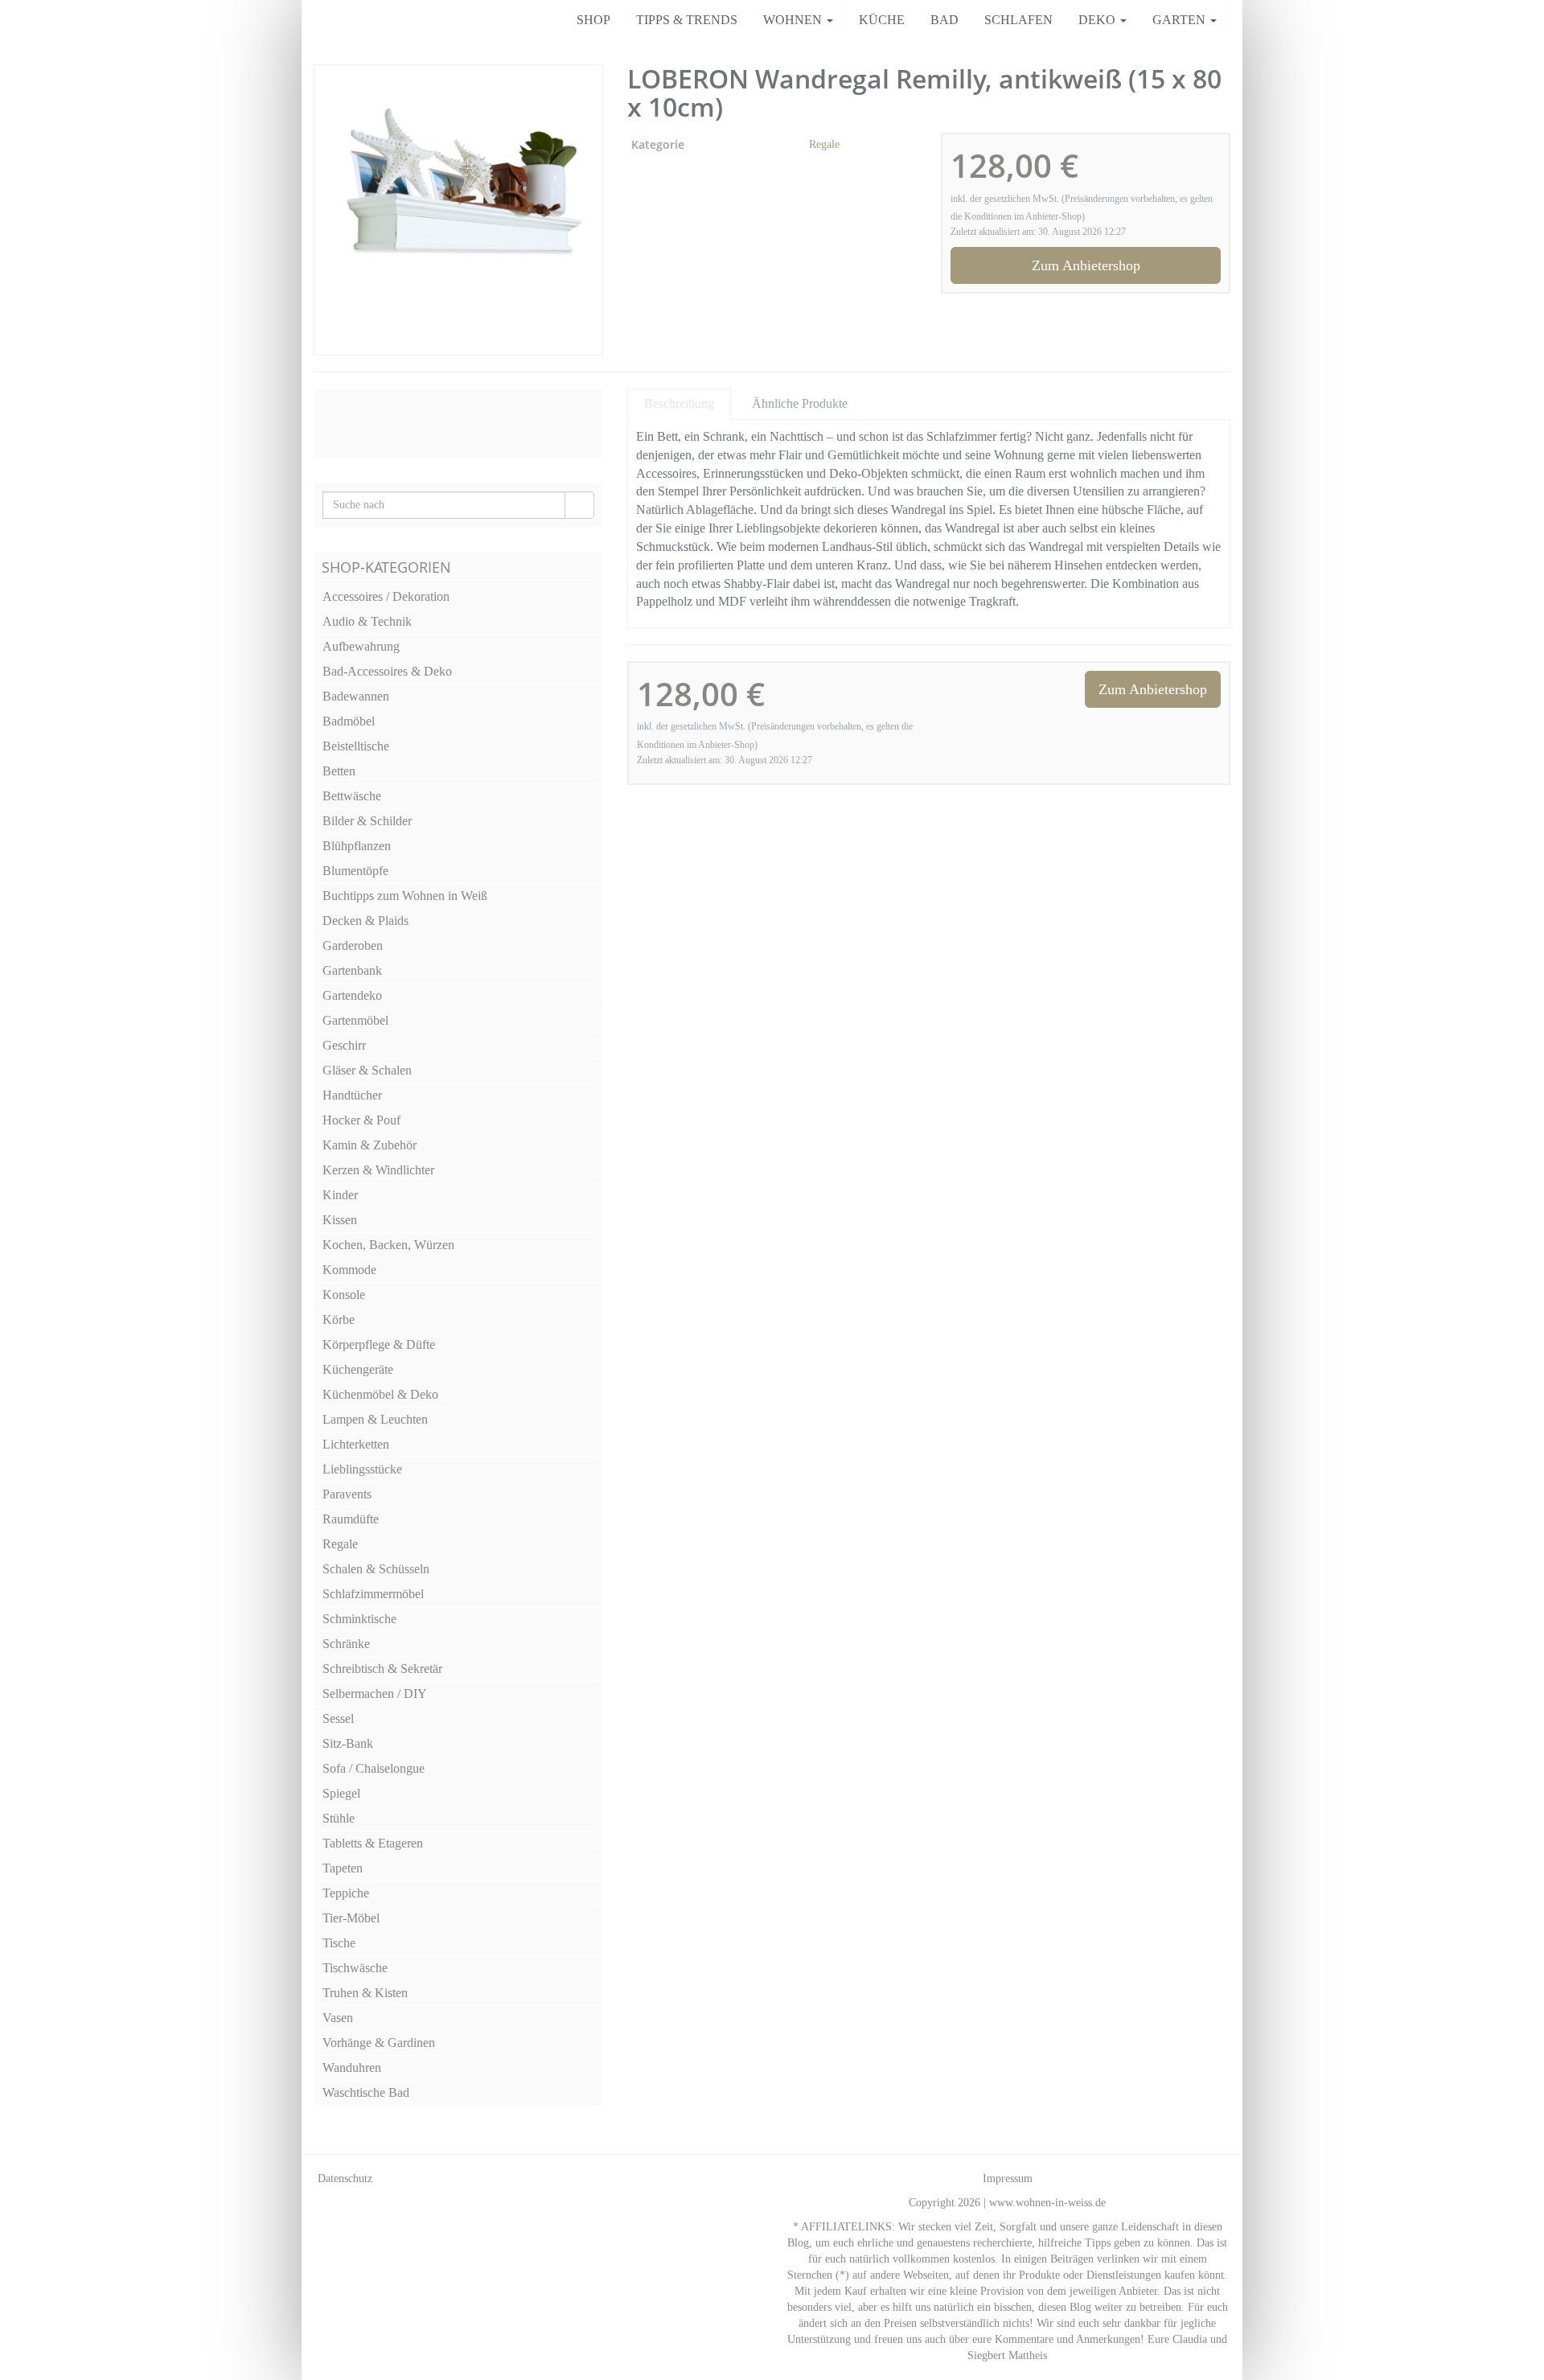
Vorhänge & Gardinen (379, 2043)
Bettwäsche (352, 796)
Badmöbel (349, 721)
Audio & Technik (367, 621)
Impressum (1008, 2179)
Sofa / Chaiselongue (374, 1768)
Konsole (344, 1295)
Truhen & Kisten (365, 1993)
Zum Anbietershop (1086, 265)
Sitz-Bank (348, 1743)
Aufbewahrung (361, 646)
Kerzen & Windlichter (378, 1170)
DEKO (1098, 20)
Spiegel (341, 1793)
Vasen (338, 2018)
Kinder (340, 1195)
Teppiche (346, 1893)
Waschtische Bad (366, 2092)
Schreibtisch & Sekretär (382, 1669)
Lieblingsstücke (362, 1469)
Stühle (339, 1818)
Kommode (349, 1270)
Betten (339, 771)
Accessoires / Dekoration (386, 596)
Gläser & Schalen (367, 1070)
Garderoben (353, 945)
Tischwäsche (355, 1968)
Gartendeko (352, 995)
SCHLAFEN (1018, 20)
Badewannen (356, 696)
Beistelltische (356, 746)
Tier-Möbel (351, 1918)
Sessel (338, 1718)
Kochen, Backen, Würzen (388, 1245)
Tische (339, 1943)
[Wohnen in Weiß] (314, 20)
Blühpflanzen (357, 846)
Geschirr (344, 1045)
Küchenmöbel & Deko (380, 1394)
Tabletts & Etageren (373, 1843)
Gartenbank (352, 970)
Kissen (340, 1220)
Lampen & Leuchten (375, 1419)
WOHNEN (794, 20)
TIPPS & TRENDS (687, 20)
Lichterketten (356, 1444)
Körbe (339, 1319)
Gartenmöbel (355, 1020)
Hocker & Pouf (361, 1120)
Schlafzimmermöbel (373, 1594)
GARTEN (1181, 20)
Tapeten (343, 1868)
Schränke (346, 1644)
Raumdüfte (351, 1519)
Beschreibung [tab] (679, 403)
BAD (944, 20)
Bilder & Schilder (367, 821)
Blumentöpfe (355, 871)
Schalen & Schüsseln (376, 1569)
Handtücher (352, 1095)
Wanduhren (352, 2068)
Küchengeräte (358, 1369)
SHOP (593, 20)
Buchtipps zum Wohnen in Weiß (405, 896)
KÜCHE (882, 20)
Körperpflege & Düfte (379, 1344)
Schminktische (359, 1619)
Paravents (347, 1494)
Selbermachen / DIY (375, 1694)
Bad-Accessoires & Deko (387, 671)
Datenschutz (345, 2179)
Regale (824, 144)
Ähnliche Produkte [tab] (800, 403)
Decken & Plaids (365, 921)
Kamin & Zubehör (370, 1145)
